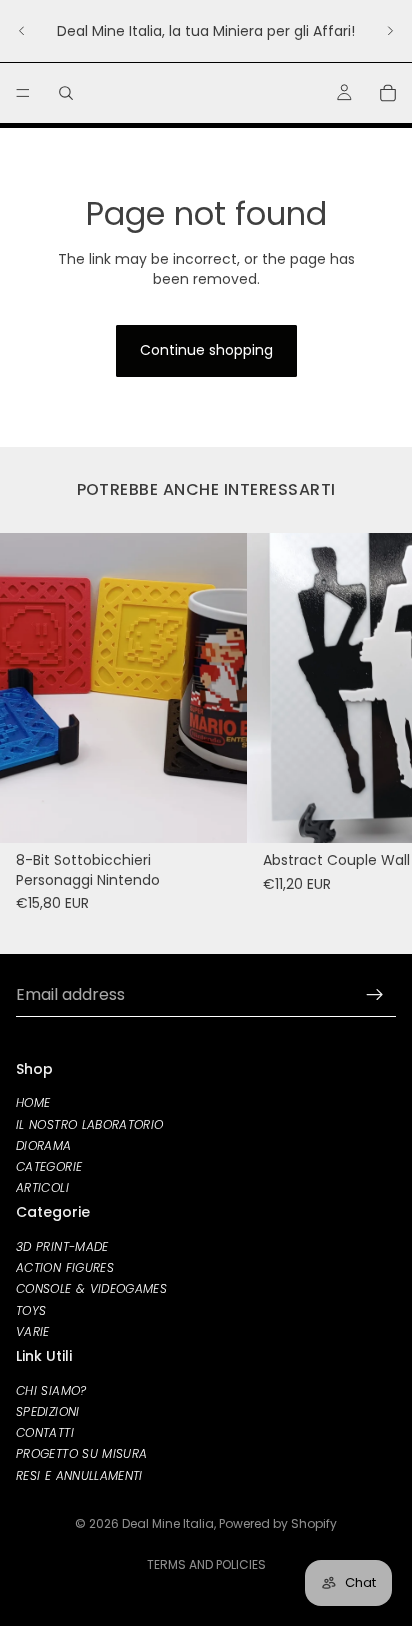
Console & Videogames (91, 1289)
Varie (33, 1331)
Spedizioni (48, 1411)
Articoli (42, 1187)
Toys (31, 1310)
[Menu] (23, 93)
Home (33, 1103)
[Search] (66, 93)
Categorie (49, 1166)
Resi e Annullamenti (79, 1475)
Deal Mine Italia (168, 1523)
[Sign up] (375, 995)
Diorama (44, 1145)
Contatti (45, 1432)
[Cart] (388, 93)
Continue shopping (206, 350)
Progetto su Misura (81, 1454)
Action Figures (65, 1268)
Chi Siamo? (51, 1390)
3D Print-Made (62, 1246)
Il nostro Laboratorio (90, 1124)
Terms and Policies (206, 1564)
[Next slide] (390, 31)
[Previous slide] (22, 31)
